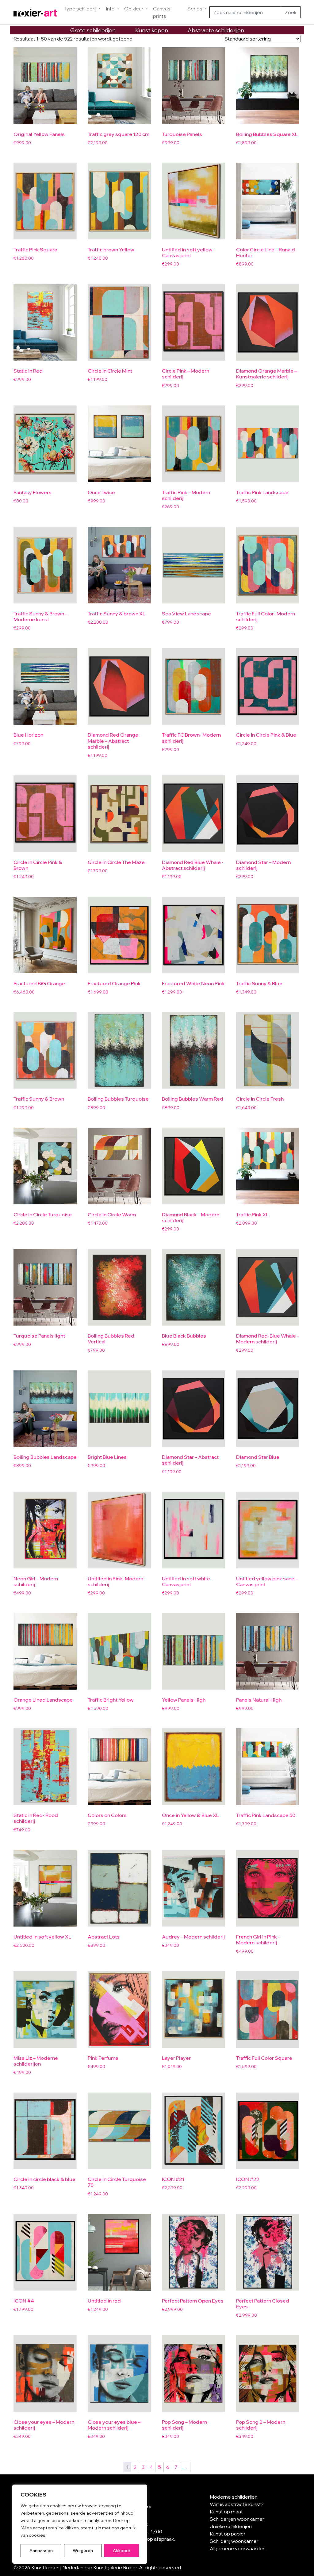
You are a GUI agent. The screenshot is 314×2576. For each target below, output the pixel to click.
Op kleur (134, 9)
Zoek (291, 12)
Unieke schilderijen (231, 2526)
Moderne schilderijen (234, 2497)
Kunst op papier (228, 2534)
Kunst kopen (152, 30)
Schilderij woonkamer (234, 2541)
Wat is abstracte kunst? (237, 2504)
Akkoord (122, 2551)
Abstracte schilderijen (216, 30)
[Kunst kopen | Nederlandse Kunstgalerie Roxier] (35, 12)
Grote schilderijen (93, 30)
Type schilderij (81, 9)
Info (111, 9)
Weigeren (83, 2551)
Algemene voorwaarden (238, 2548)
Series (195, 9)
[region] (80, 2524)
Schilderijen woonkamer (237, 2519)
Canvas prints (162, 12)
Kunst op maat (226, 2512)
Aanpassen (41, 2551)
